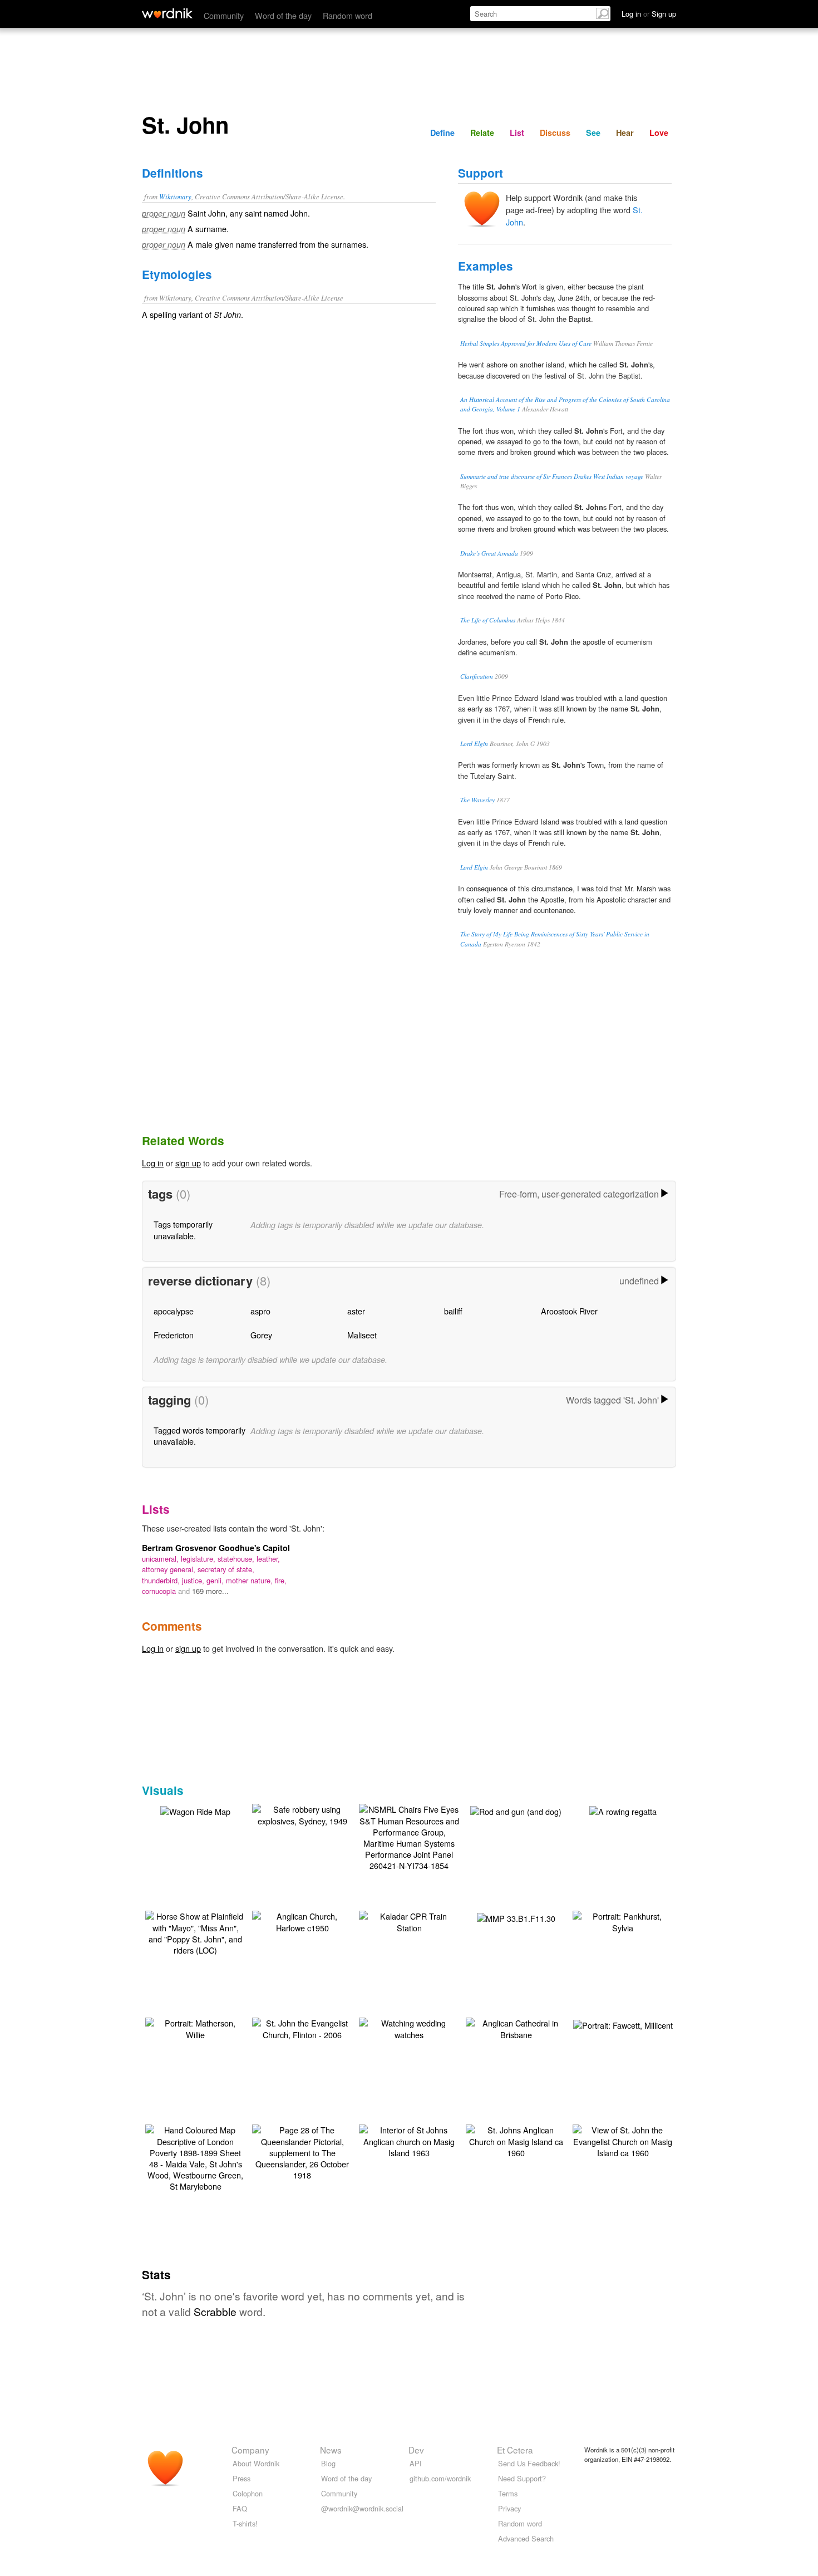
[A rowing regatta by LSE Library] (623, 1810)
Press (242, 2478)
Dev (416, 2450)
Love (659, 133)
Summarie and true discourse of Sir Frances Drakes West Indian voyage (552, 476)
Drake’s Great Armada (489, 553)
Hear (625, 133)
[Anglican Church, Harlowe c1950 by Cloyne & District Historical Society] (302, 1920)
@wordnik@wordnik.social (362, 2508)
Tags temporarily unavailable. (183, 1230)
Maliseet (362, 1335)
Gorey (261, 1335)
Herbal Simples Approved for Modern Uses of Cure (526, 343)
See (593, 133)
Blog (328, 2463)
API (416, 2463)
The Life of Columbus (488, 620)
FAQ (240, 2508)
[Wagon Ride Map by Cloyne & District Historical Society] (195, 1810)
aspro (260, 1311)
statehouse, (237, 1559)
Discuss (555, 133)
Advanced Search (526, 2538)
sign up (188, 1163)
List (517, 133)
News (331, 2450)
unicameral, (161, 1559)
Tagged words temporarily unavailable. (199, 1436)
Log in (153, 1163)
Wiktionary (175, 196)
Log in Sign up (649, 14)
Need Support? (522, 2478)
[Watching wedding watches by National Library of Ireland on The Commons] (409, 2027)
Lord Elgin (474, 744)
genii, (216, 1580)
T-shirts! (245, 2523)
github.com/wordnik (440, 2478)
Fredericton (174, 1335)
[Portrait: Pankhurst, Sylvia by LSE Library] (623, 1920)
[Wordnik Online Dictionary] (167, 13)
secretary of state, (226, 1569)
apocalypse (174, 1311)
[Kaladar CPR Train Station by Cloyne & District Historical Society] (409, 1920)
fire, (281, 1580)
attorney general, (170, 1569)
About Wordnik (256, 2463)
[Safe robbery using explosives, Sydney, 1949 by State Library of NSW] (302, 1814)
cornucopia (160, 1591)
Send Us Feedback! (529, 2463)
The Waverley (477, 800)
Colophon (248, 2493)
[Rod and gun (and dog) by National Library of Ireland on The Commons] (516, 1810)
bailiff (453, 1311)
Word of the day (283, 15)
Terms (508, 2493)
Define (442, 133)
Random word (348, 15)
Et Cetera (515, 2450)
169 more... (210, 1591)
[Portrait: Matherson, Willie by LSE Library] (195, 2027)
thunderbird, (162, 1580)
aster (356, 1311)
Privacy (509, 2508)
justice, (194, 1580)
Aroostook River (569, 1311)
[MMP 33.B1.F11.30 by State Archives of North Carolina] (516, 1917)
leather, (268, 1559)
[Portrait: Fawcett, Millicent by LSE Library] (623, 2024)
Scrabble (215, 2311)
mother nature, (250, 1580)
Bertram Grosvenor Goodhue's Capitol (216, 1548)
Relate (482, 133)
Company (250, 2450)
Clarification (477, 676)
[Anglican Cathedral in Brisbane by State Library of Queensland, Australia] (516, 2027)
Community (224, 15)
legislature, (199, 1559)
